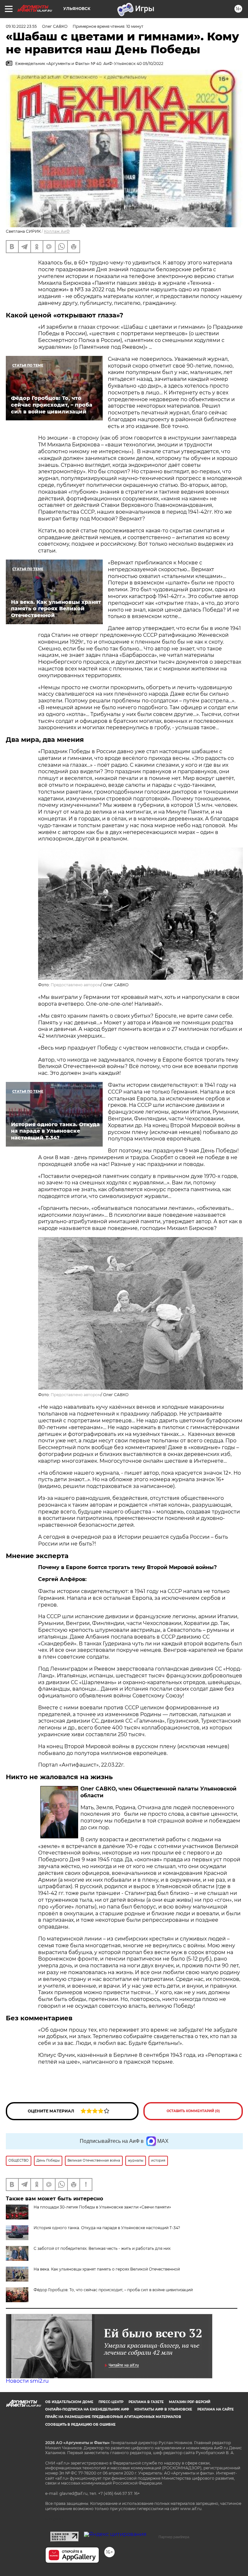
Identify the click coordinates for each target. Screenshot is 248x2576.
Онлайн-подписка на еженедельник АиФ (87, 2409)
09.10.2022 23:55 (21, 26)
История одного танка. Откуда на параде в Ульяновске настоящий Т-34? (107, 2228)
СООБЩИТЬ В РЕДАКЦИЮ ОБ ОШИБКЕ (80, 2425)
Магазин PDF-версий (190, 2402)
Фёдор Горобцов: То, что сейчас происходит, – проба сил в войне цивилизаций (113, 2290)
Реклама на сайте (216, 2409)
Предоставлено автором (76, 985)
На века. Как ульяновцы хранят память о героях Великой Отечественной (107, 2269)
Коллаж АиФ (57, 231)
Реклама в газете (146, 2402)
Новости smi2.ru (27, 2381)
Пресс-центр (111, 2402)
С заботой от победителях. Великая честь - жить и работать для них (102, 2248)
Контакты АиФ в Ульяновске (163, 2409)
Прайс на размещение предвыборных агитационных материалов (113, 2417)
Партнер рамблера (174, 2537)
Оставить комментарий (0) (193, 2111)
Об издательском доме (69, 2402)
